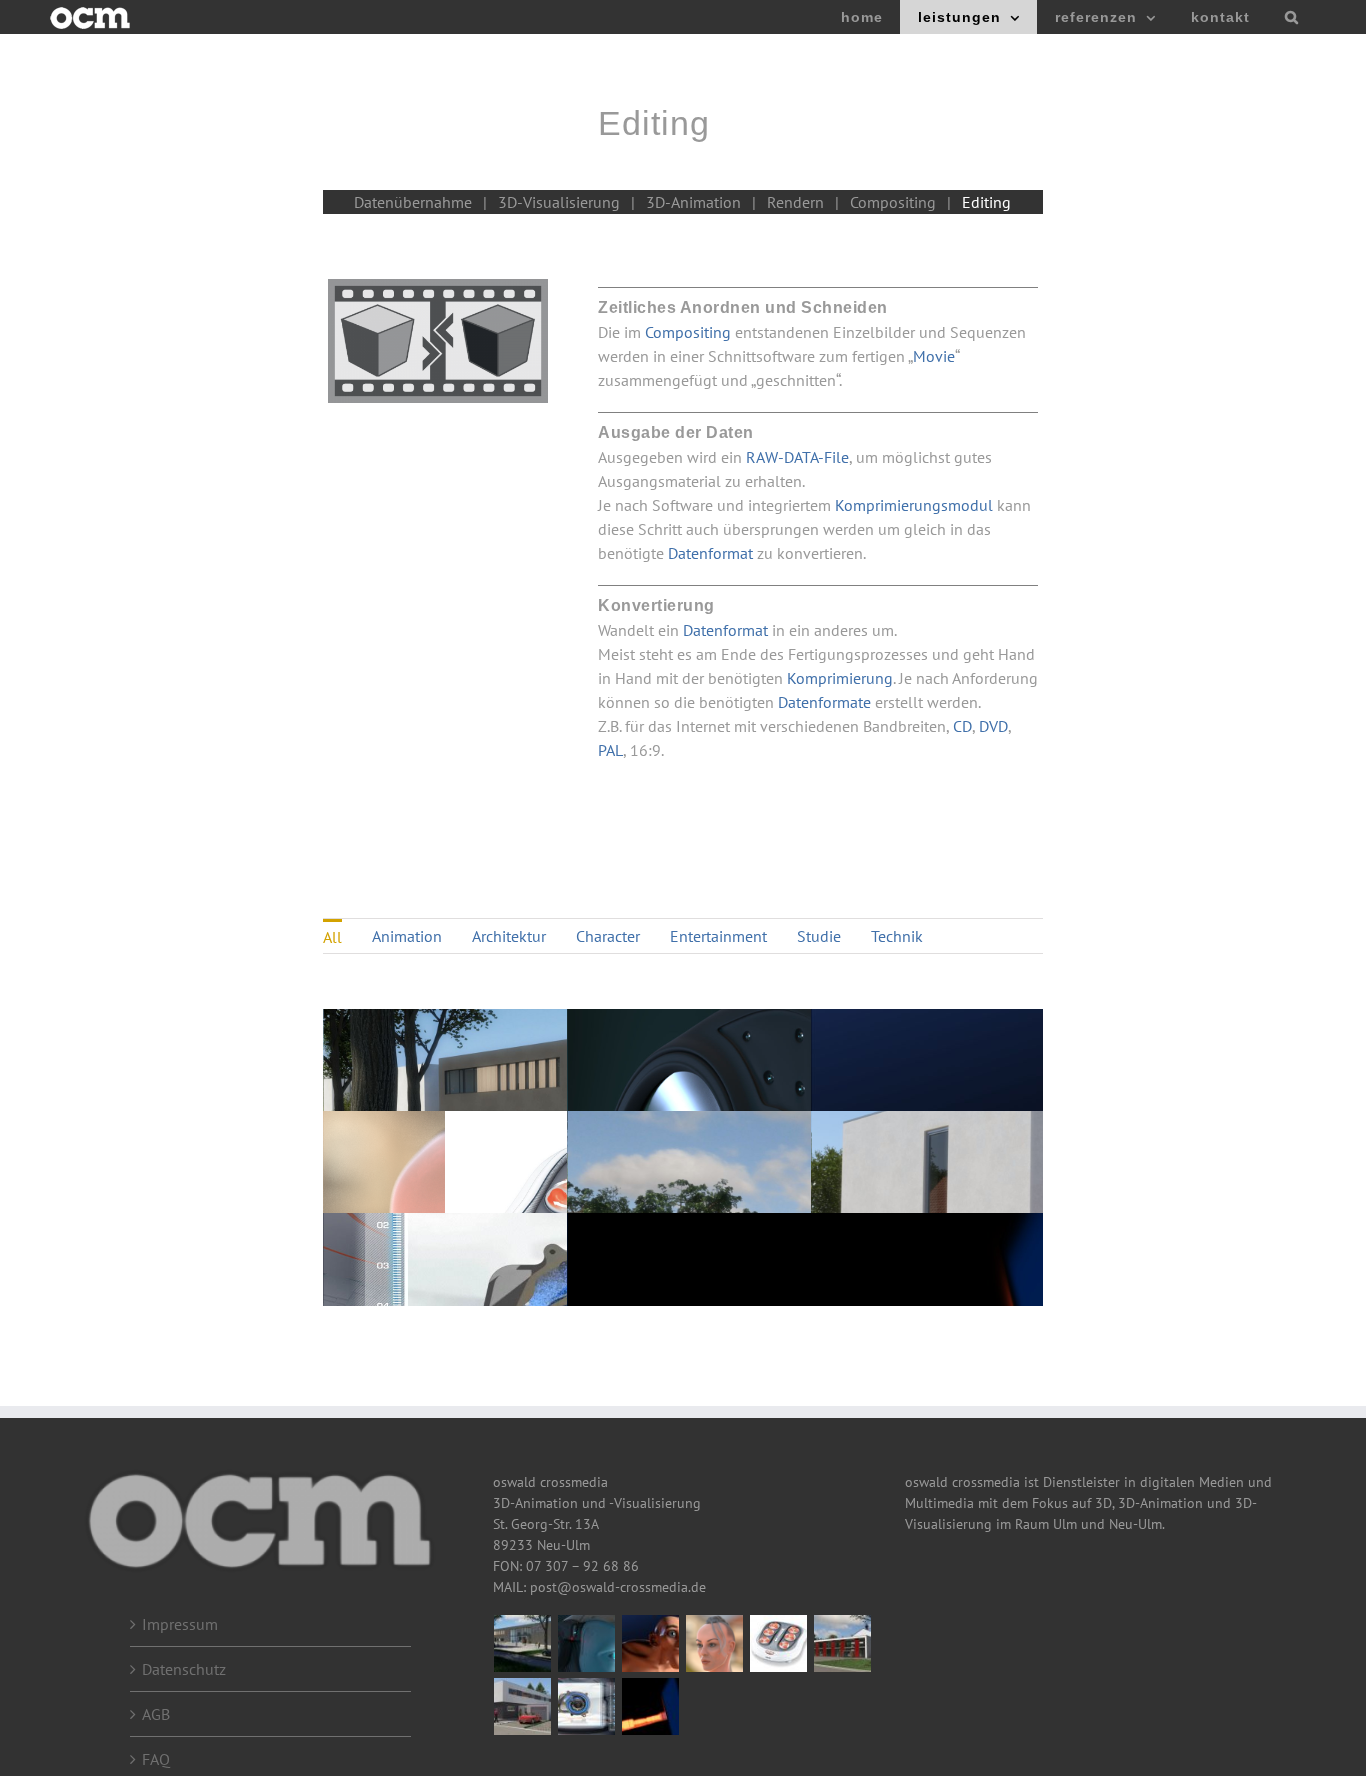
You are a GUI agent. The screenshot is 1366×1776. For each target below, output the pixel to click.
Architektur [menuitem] (509, 936)
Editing (986, 202)
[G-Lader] (587, 1706)
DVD (993, 726)
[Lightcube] (651, 1706)
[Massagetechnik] (779, 1643)
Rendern (795, 202)
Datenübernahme (413, 202)
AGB (156, 1714)
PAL (610, 750)
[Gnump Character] (651, 1643)
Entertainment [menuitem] (718, 936)
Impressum (180, 1624)
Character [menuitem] (608, 936)
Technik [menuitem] (897, 936)
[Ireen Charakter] (715, 1643)
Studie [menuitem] (819, 936)
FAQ (156, 1759)
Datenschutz (184, 1669)
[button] (1291, 17)
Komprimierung (840, 678)
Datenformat (710, 553)
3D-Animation (693, 202)
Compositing (893, 202)
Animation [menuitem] (407, 936)
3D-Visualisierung (559, 202)
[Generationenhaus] (523, 1706)
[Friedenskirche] (843, 1643)
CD (962, 726)
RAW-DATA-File (797, 457)
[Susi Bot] (587, 1643)
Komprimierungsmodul (916, 505)
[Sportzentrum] (523, 1643)
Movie (934, 356)
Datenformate (824, 702)
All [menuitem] (332, 937)
